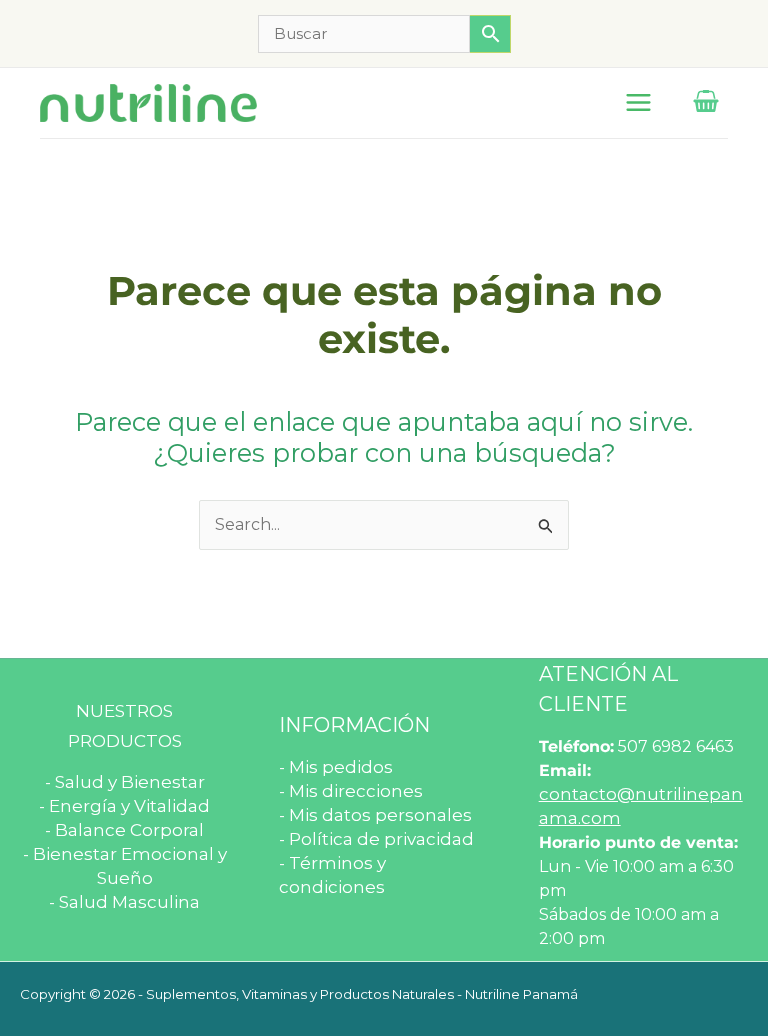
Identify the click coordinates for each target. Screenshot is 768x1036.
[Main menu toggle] (638, 102)
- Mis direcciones (351, 791)
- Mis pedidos (336, 767)
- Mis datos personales (375, 815)
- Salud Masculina (124, 902)
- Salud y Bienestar (125, 782)
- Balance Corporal (124, 830)
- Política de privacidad (376, 839)
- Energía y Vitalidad (124, 806)
